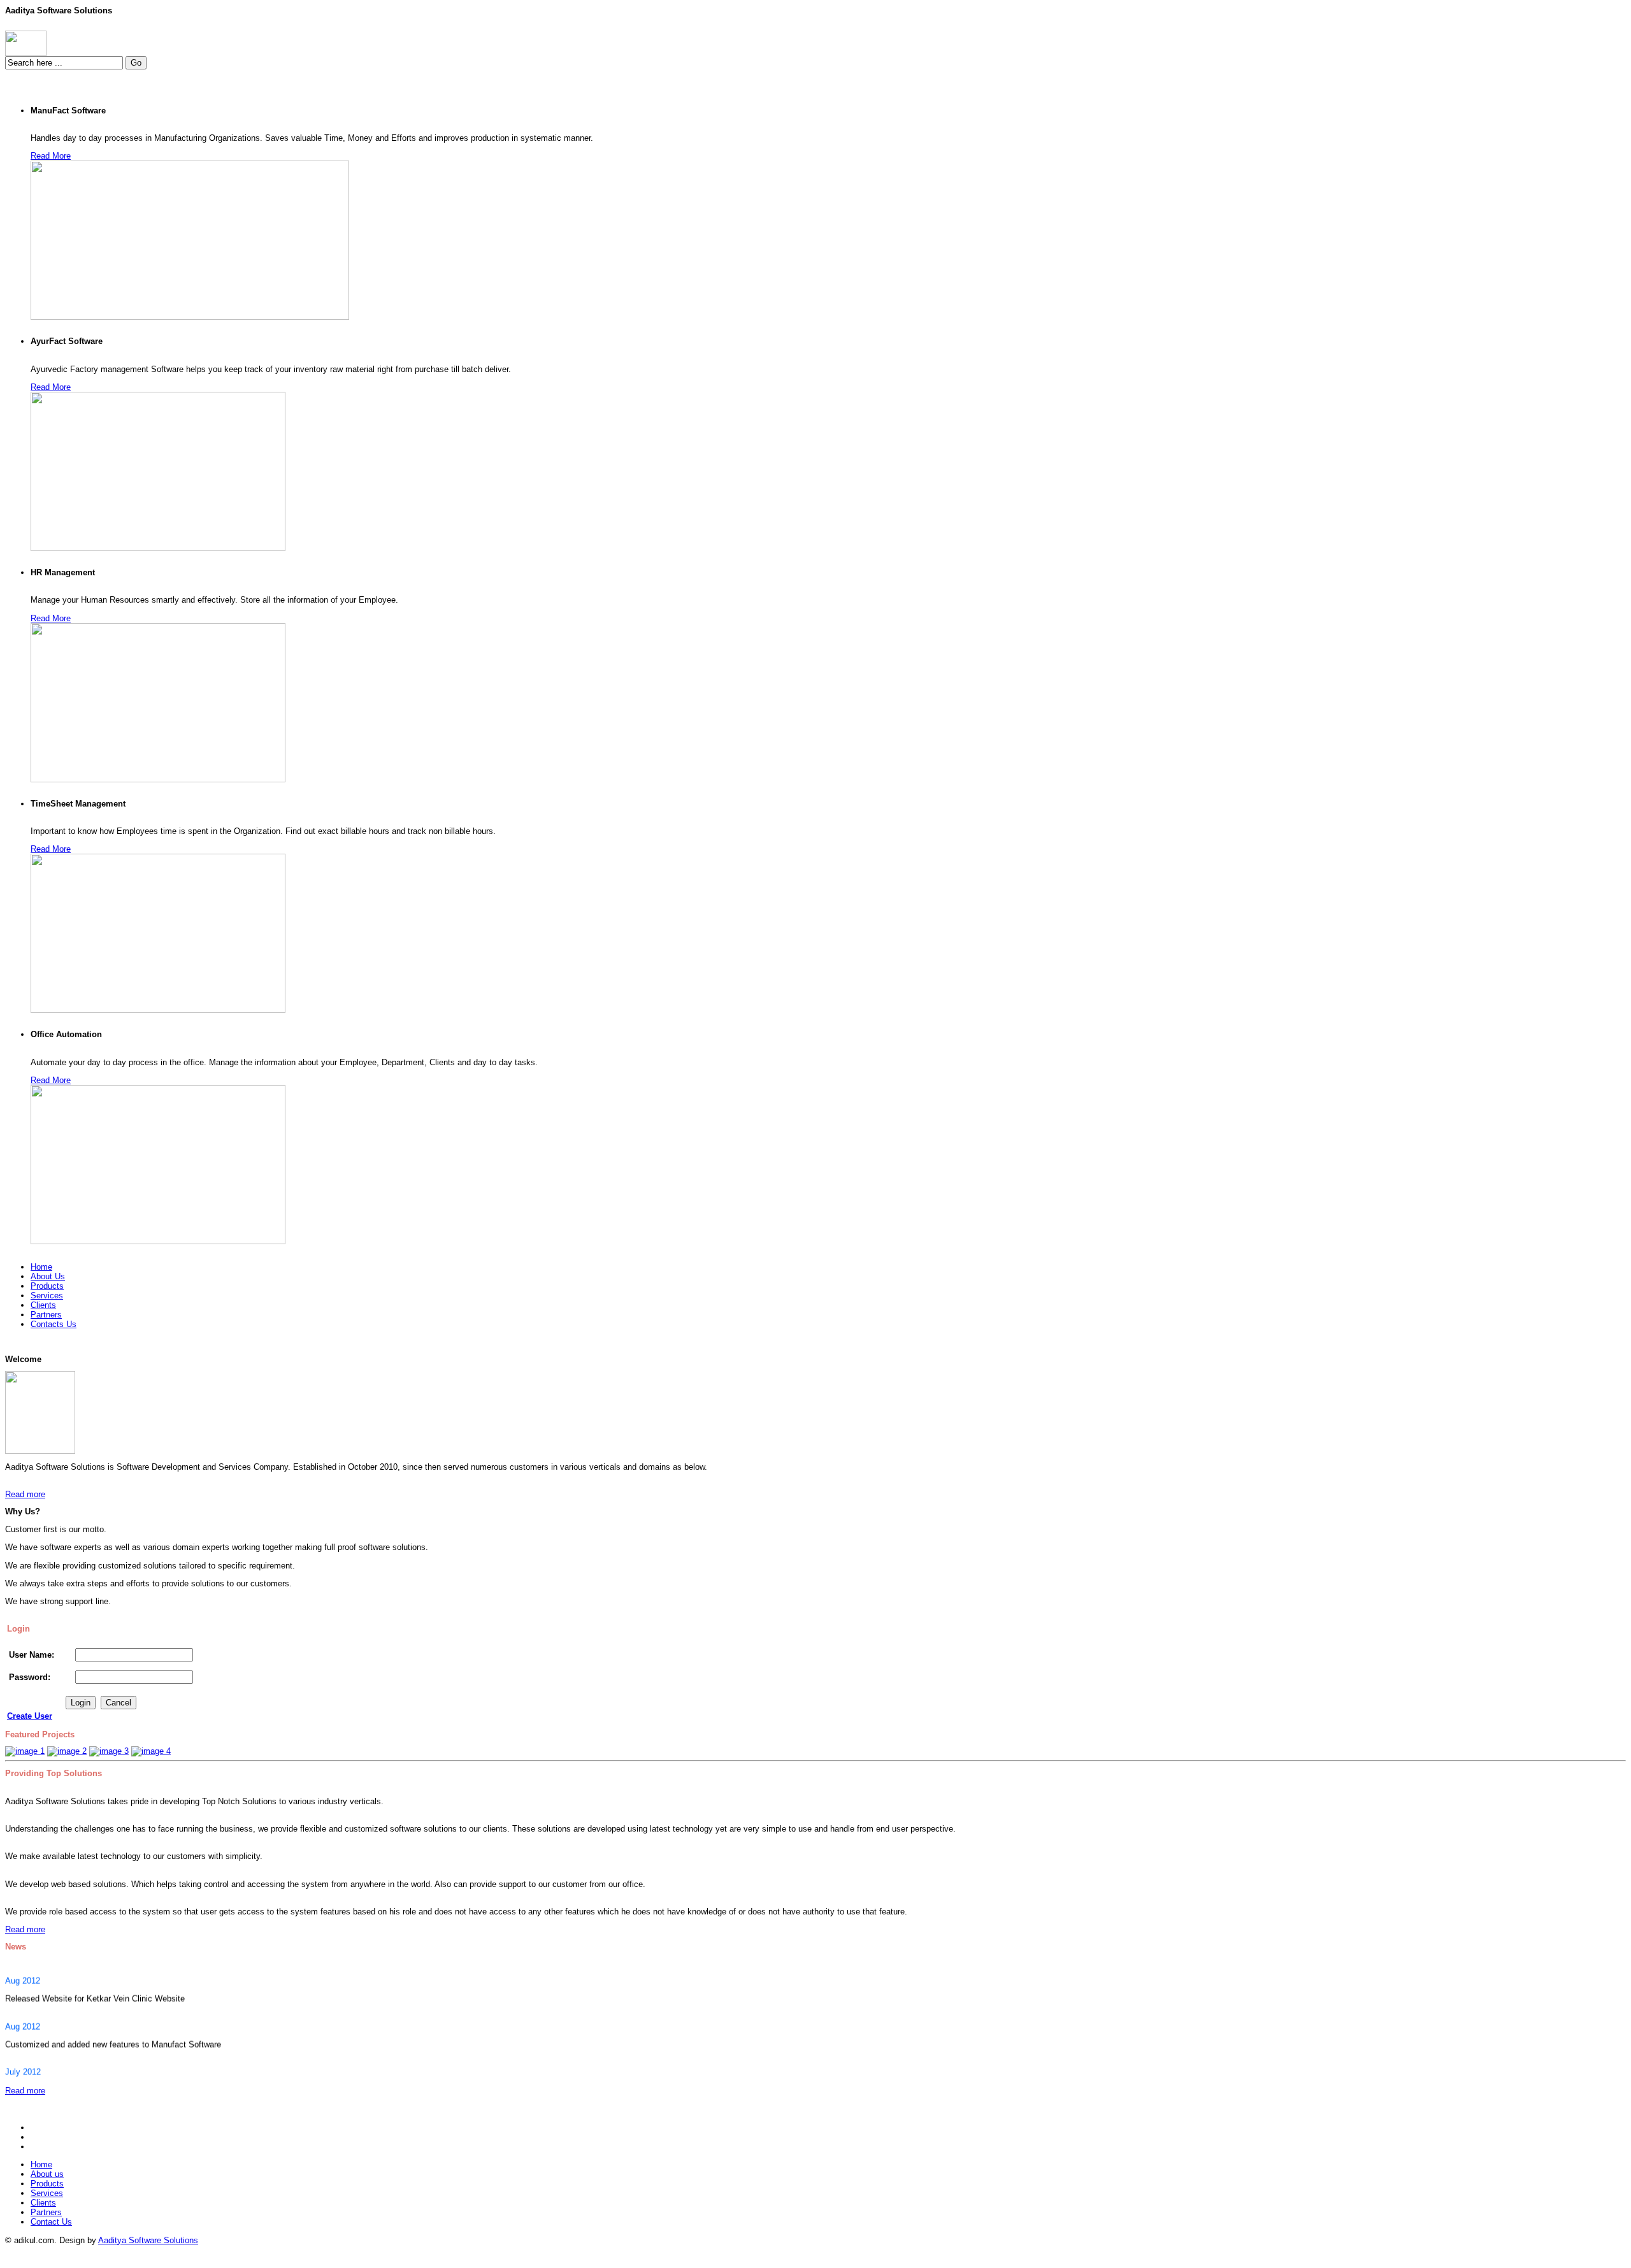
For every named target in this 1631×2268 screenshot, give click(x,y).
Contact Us (51, 2222)
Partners (46, 2212)
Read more (25, 1494)
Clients (43, 2203)
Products (47, 2184)
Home (41, 2164)
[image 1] (25, 1751)
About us (47, 2174)
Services (47, 2193)
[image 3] (109, 1751)
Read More (51, 156)
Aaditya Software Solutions (148, 2240)
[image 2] (67, 1751)
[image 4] (151, 1751)
